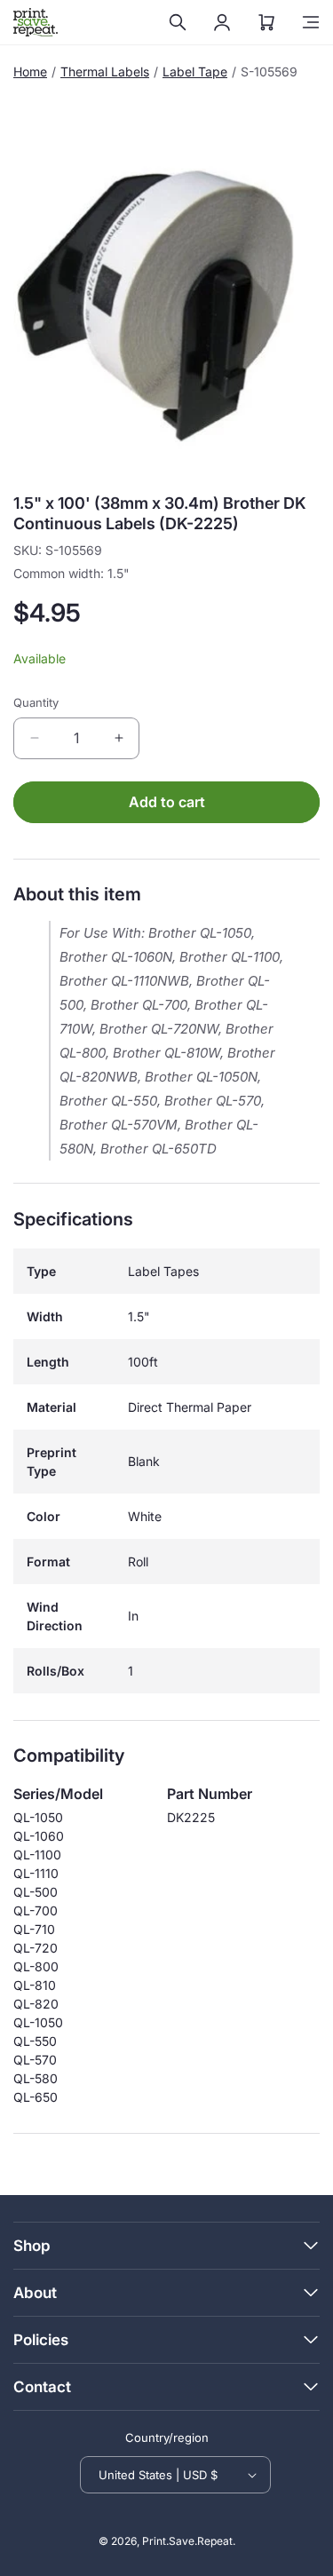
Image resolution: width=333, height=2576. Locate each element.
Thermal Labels (105, 71)
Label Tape (195, 71)
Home (30, 71)
